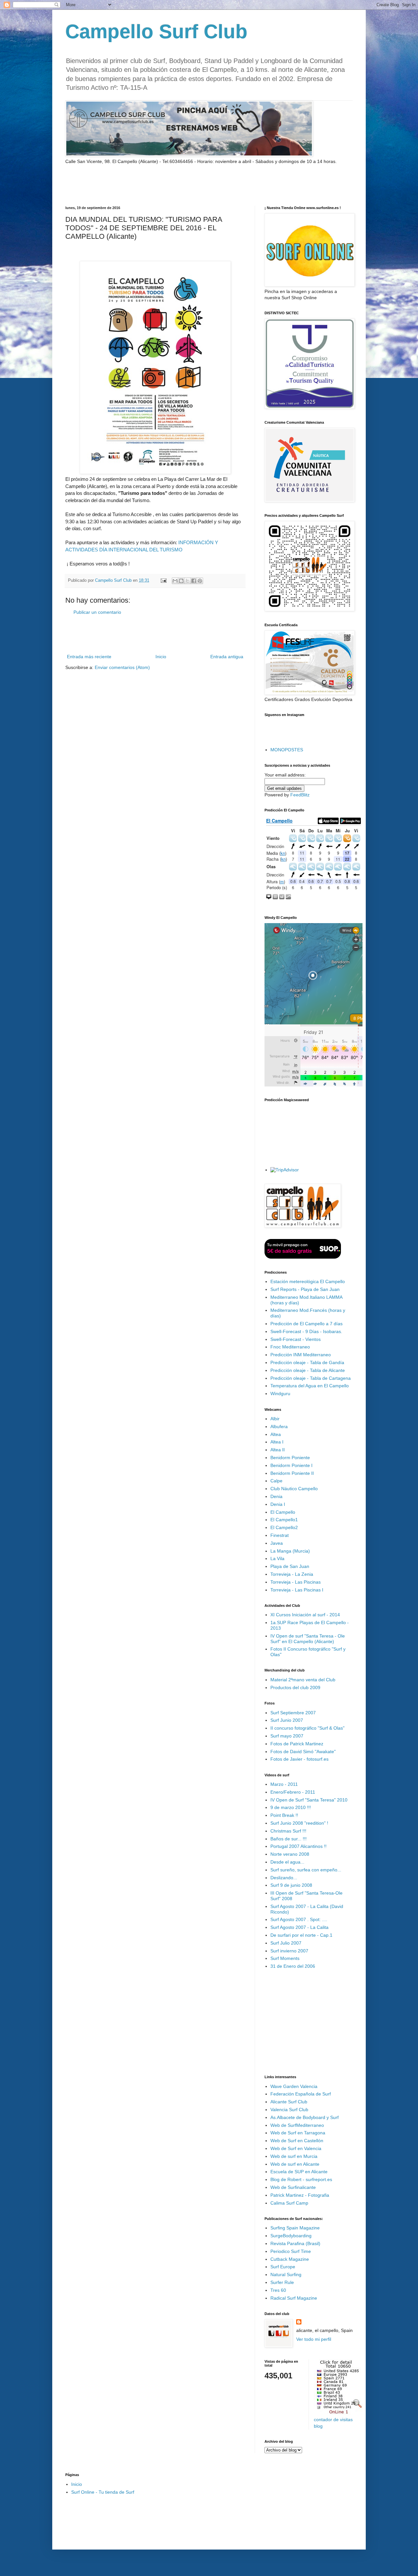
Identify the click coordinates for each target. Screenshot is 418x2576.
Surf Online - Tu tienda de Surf (103, 2492)
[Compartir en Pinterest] (200, 581)
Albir (275, 1419)
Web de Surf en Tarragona (298, 2133)
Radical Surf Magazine (294, 2298)
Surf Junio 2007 (287, 1720)
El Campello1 (284, 1520)
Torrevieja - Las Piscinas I (297, 1590)
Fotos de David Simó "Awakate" (303, 1752)
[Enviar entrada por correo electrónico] (163, 580)
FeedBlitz (300, 795)
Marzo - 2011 (284, 1784)
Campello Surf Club (156, 32)
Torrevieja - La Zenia (292, 1574)
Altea (276, 1434)
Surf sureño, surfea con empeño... (306, 1870)
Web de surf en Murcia (294, 2156)
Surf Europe (283, 2267)
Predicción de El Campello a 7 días (306, 1324)
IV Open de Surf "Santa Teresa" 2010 (309, 1800)
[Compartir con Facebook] (194, 581)
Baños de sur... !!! (289, 1839)
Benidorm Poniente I (291, 1465)
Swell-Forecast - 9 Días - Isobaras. (306, 1331)
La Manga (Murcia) (290, 1551)
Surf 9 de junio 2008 (291, 1885)
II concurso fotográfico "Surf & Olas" (307, 1728)
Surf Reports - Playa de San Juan (305, 1289)
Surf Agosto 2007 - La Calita (299, 1927)
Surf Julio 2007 (286, 1943)
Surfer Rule (282, 2282)
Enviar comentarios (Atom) (122, 667)
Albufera (279, 1427)
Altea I (277, 1442)
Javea (277, 1543)
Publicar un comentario (97, 612)
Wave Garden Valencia (294, 2086)
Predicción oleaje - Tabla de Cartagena (311, 1378)
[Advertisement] (142, 185)
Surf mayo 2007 (287, 1736)
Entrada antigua (227, 657)
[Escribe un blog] (181, 581)
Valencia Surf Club (289, 2110)
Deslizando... (284, 1878)
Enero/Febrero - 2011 (293, 1792)
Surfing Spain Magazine (295, 2228)
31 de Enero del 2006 (293, 1966)
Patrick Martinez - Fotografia (300, 2195)
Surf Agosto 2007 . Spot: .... (299, 1919)
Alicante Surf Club (289, 2102)
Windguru (280, 1394)
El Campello (283, 1512)
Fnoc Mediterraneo (290, 1347)
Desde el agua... (287, 1862)
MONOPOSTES (287, 750)
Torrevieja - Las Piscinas (296, 1582)
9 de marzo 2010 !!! (291, 1807)
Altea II (278, 1450)
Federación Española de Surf (301, 2094)
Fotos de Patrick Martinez (297, 1744)
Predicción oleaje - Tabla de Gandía (307, 1362)
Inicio (161, 657)
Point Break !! (284, 1815)
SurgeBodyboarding (291, 2236)
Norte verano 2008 (290, 1854)
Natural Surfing (286, 2274)
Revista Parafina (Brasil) (295, 2243)
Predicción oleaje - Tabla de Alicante (308, 1370)
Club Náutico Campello (294, 1489)
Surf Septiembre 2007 (293, 1713)
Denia (276, 1496)
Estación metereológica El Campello (308, 1281)
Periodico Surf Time (291, 2251)
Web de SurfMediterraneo (297, 2125)
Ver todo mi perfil (314, 2339)
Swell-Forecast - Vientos (296, 1339)
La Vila (277, 1558)
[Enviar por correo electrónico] (175, 581)
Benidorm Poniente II (292, 1473)
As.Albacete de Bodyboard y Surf (305, 2117)
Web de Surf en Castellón (297, 2141)
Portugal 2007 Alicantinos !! (298, 1846)
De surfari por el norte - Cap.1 (301, 1935)
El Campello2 (284, 1527)
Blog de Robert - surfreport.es (301, 2179)
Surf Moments (285, 1958)
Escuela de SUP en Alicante (299, 2172)
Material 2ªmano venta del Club (303, 1680)
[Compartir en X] (187, 581)
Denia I (278, 1504)
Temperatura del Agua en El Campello (310, 1386)
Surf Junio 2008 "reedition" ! (299, 1823)
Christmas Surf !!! (288, 1831)
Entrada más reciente (89, 657)
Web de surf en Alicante (295, 2164)
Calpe (276, 1481)
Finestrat (280, 1535)
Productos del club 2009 (295, 1687)
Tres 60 (278, 2290)
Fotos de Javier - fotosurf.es (299, 1759)
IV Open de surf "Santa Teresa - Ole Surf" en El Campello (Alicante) (308, 1639)
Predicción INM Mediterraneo (301, 1355)
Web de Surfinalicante (293, 2187)
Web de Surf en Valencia (296, 2148)
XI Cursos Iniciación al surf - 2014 (305, 1615)
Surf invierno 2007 (289, 1951)
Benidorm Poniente (290, 1458)
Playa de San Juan (290, 1566)
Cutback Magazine (290, 2259)
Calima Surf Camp (289, 2203)
